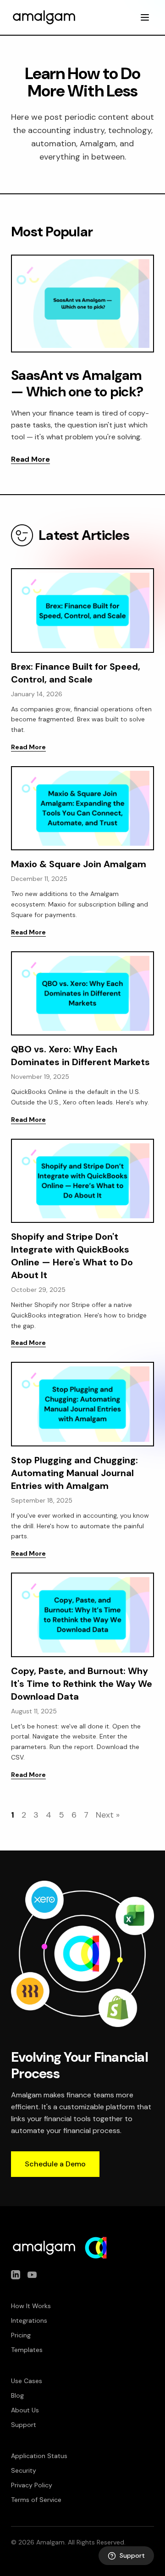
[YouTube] (32, 2275)
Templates (27, 2350)
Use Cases (27, 2381)
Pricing (21, 2335)
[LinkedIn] (16, 2275)
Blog (17, 2395)
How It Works (31, 2306)
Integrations (29, 2320)
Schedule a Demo (55, 2164)
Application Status (39, 2456)
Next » (108, 1815)
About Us (25, 2410)
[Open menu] (145, 17)
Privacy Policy (32, 2485)
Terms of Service (36, 2500)
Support (24, 2425)
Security (24, 2470)
